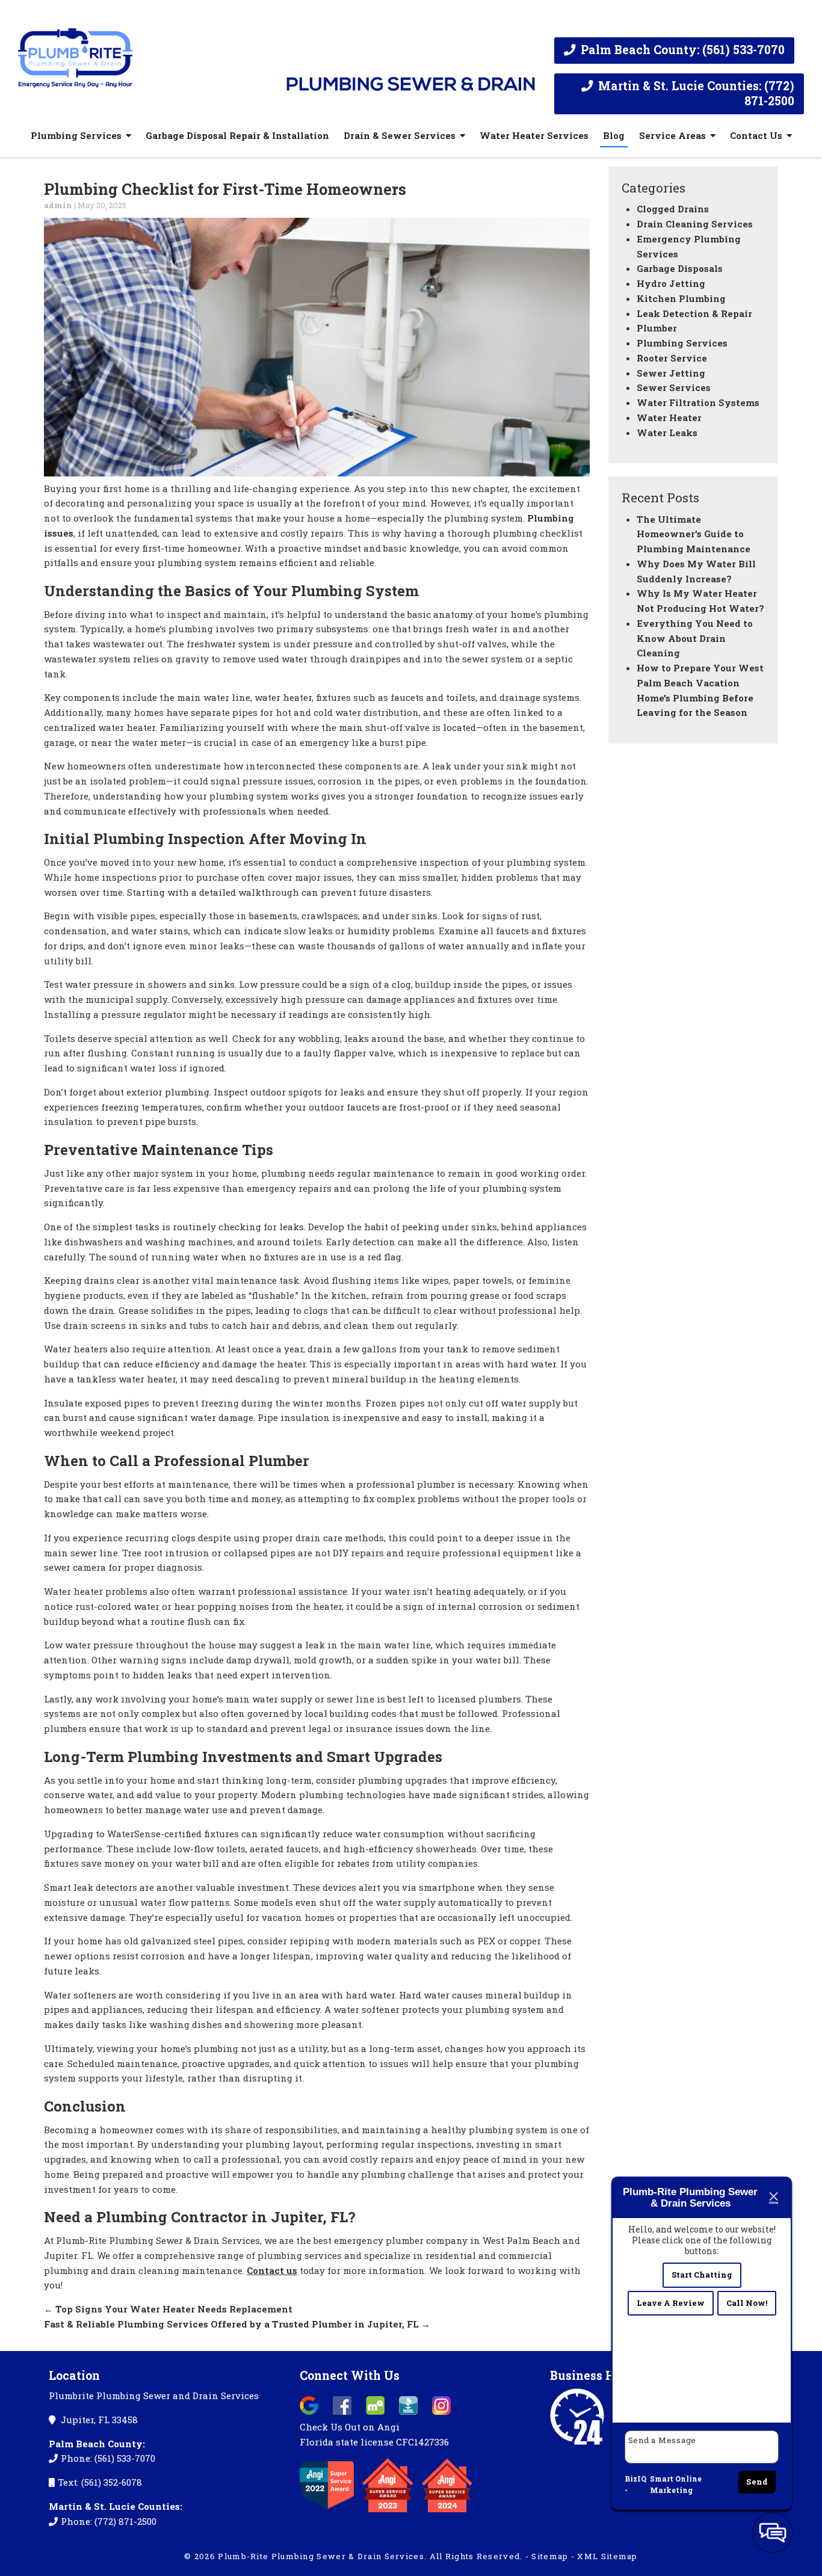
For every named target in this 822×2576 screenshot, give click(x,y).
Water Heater (669, 418)
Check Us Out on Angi (350, 2427)
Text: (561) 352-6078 (100, 2482)
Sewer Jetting (671, 373)
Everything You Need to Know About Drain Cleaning (695, 638)
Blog (614, 135)
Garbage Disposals (680, 268)
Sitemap (550, 2556)
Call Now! (747, 2303)
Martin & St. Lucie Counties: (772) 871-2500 (695, 93)
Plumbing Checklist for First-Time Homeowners (225, 189)
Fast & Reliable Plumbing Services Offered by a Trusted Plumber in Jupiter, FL (237, 2324)
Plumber (657, 328)
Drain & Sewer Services (400, 135)
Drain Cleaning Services (695, 224)
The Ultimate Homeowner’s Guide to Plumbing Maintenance (694, 534)
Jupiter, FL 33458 (98, 2420)
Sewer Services (674, 387)
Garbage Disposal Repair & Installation (237, 135)
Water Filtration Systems (698, 402)
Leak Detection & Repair (694, 313)
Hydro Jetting (671, 283)
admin (58, 205)
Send (757, 2482)
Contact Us (756, 135)
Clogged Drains (673, 209)
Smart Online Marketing (676, 2485)
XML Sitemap (607, 2556)
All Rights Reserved (475, 2556)
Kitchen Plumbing (681, 298)
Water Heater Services (534, 135)
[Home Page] (143, 53)
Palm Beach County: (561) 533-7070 (681, 50)
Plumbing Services (76, 135)
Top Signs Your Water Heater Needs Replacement (168, 2309)
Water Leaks (667, 433)
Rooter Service (672, 358)
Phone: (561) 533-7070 (108, 2458)
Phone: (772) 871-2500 (109, 2521)
